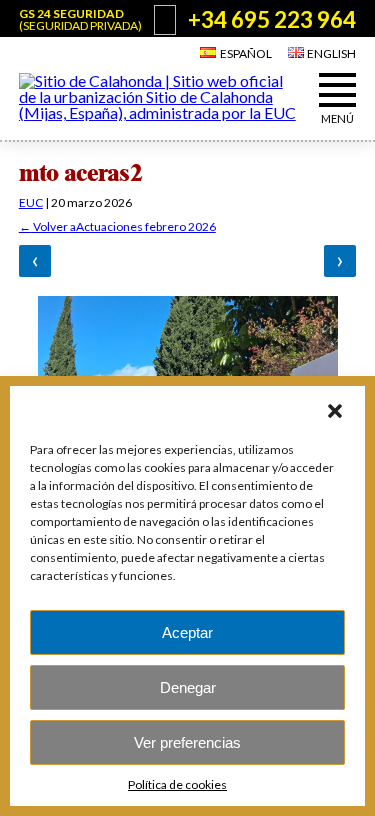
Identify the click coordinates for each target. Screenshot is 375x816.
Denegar (188, 687)
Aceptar (187, 632)
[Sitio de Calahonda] (159, 112)
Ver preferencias (187, 742)
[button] (335, 411)
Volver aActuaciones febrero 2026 (117, 227)
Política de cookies (177, 784)
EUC (31, 202)
